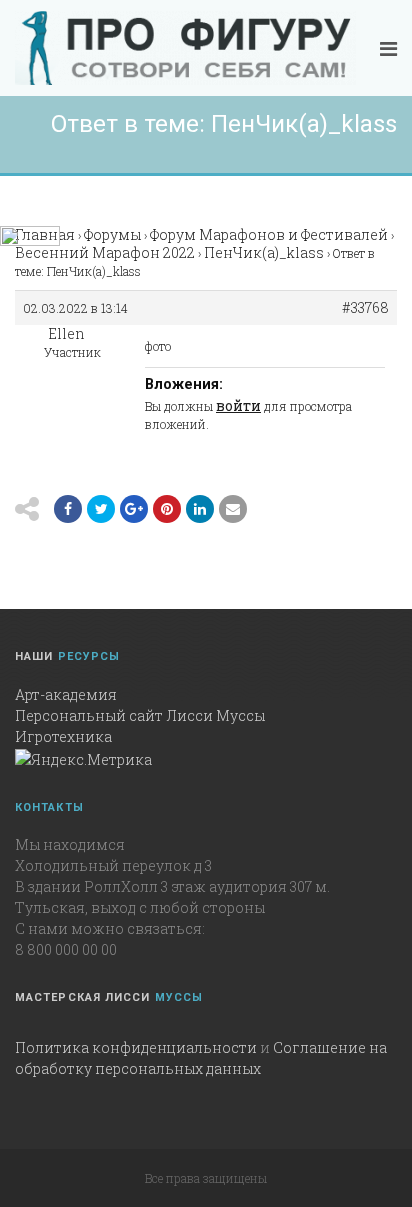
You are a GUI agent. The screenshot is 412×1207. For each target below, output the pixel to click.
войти (238, 405)
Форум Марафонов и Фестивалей (269, 234)
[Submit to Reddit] (167, 509)
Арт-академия (66, 694)
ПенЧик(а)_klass (264, 252)
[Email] (200, 509)
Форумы (112, 234)
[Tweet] (101, 509)
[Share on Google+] (134, 509)
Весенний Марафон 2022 (105, 252)
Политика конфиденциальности (136, 1047)
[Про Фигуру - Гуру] (185, 48)
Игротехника (63, 736)
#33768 (365, 308)
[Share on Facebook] (68, 509)
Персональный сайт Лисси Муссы (140, 715)
